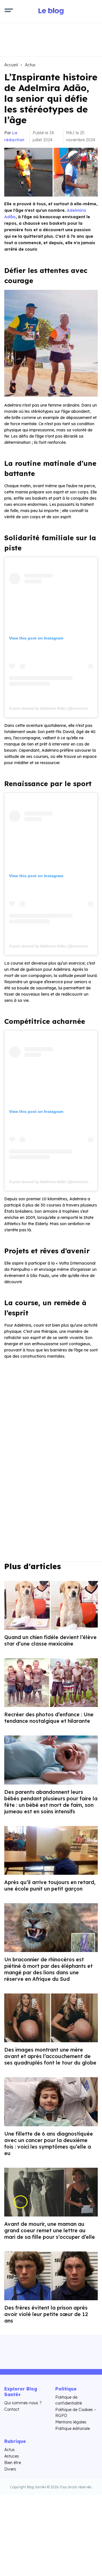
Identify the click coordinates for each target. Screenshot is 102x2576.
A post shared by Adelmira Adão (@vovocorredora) (55, 708)
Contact (12, 2409)
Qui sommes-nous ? (23, 2403)
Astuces (12, 2456)
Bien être (13, 2463)
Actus (30, 65)
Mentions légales (71, 2422)
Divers (10, 2469)
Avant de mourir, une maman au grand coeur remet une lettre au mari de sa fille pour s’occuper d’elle (50, 2230)
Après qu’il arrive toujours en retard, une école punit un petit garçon (50, 1885)
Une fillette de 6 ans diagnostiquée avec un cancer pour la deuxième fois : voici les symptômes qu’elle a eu (49, 2143)
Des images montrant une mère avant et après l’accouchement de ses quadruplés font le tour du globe (50, 2056)
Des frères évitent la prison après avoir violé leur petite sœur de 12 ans (46, 2314)
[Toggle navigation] (9, 11)
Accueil (11, 65)
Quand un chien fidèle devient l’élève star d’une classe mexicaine (50, 1640)
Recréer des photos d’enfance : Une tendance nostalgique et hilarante (49, 1718)
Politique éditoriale (73, 2429)
